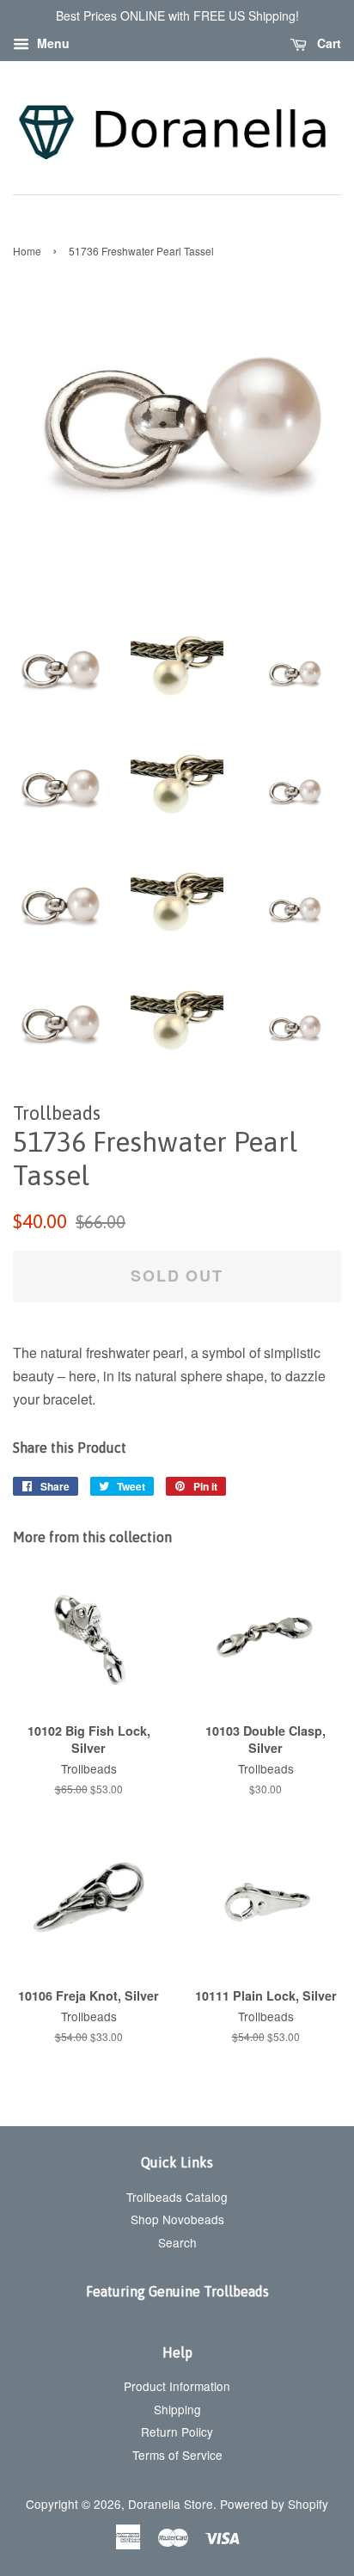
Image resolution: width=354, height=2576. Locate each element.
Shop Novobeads (177, 2219)
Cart (327, 43)
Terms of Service (177, 2455)
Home (27, 251)
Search (177, 2242)
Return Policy (177, 2432)
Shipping (177, 2409)
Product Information (177, 2386)
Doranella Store (171, 2504)
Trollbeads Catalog (177, 2197)
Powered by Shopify (274, 2504)
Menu (52, 43)
